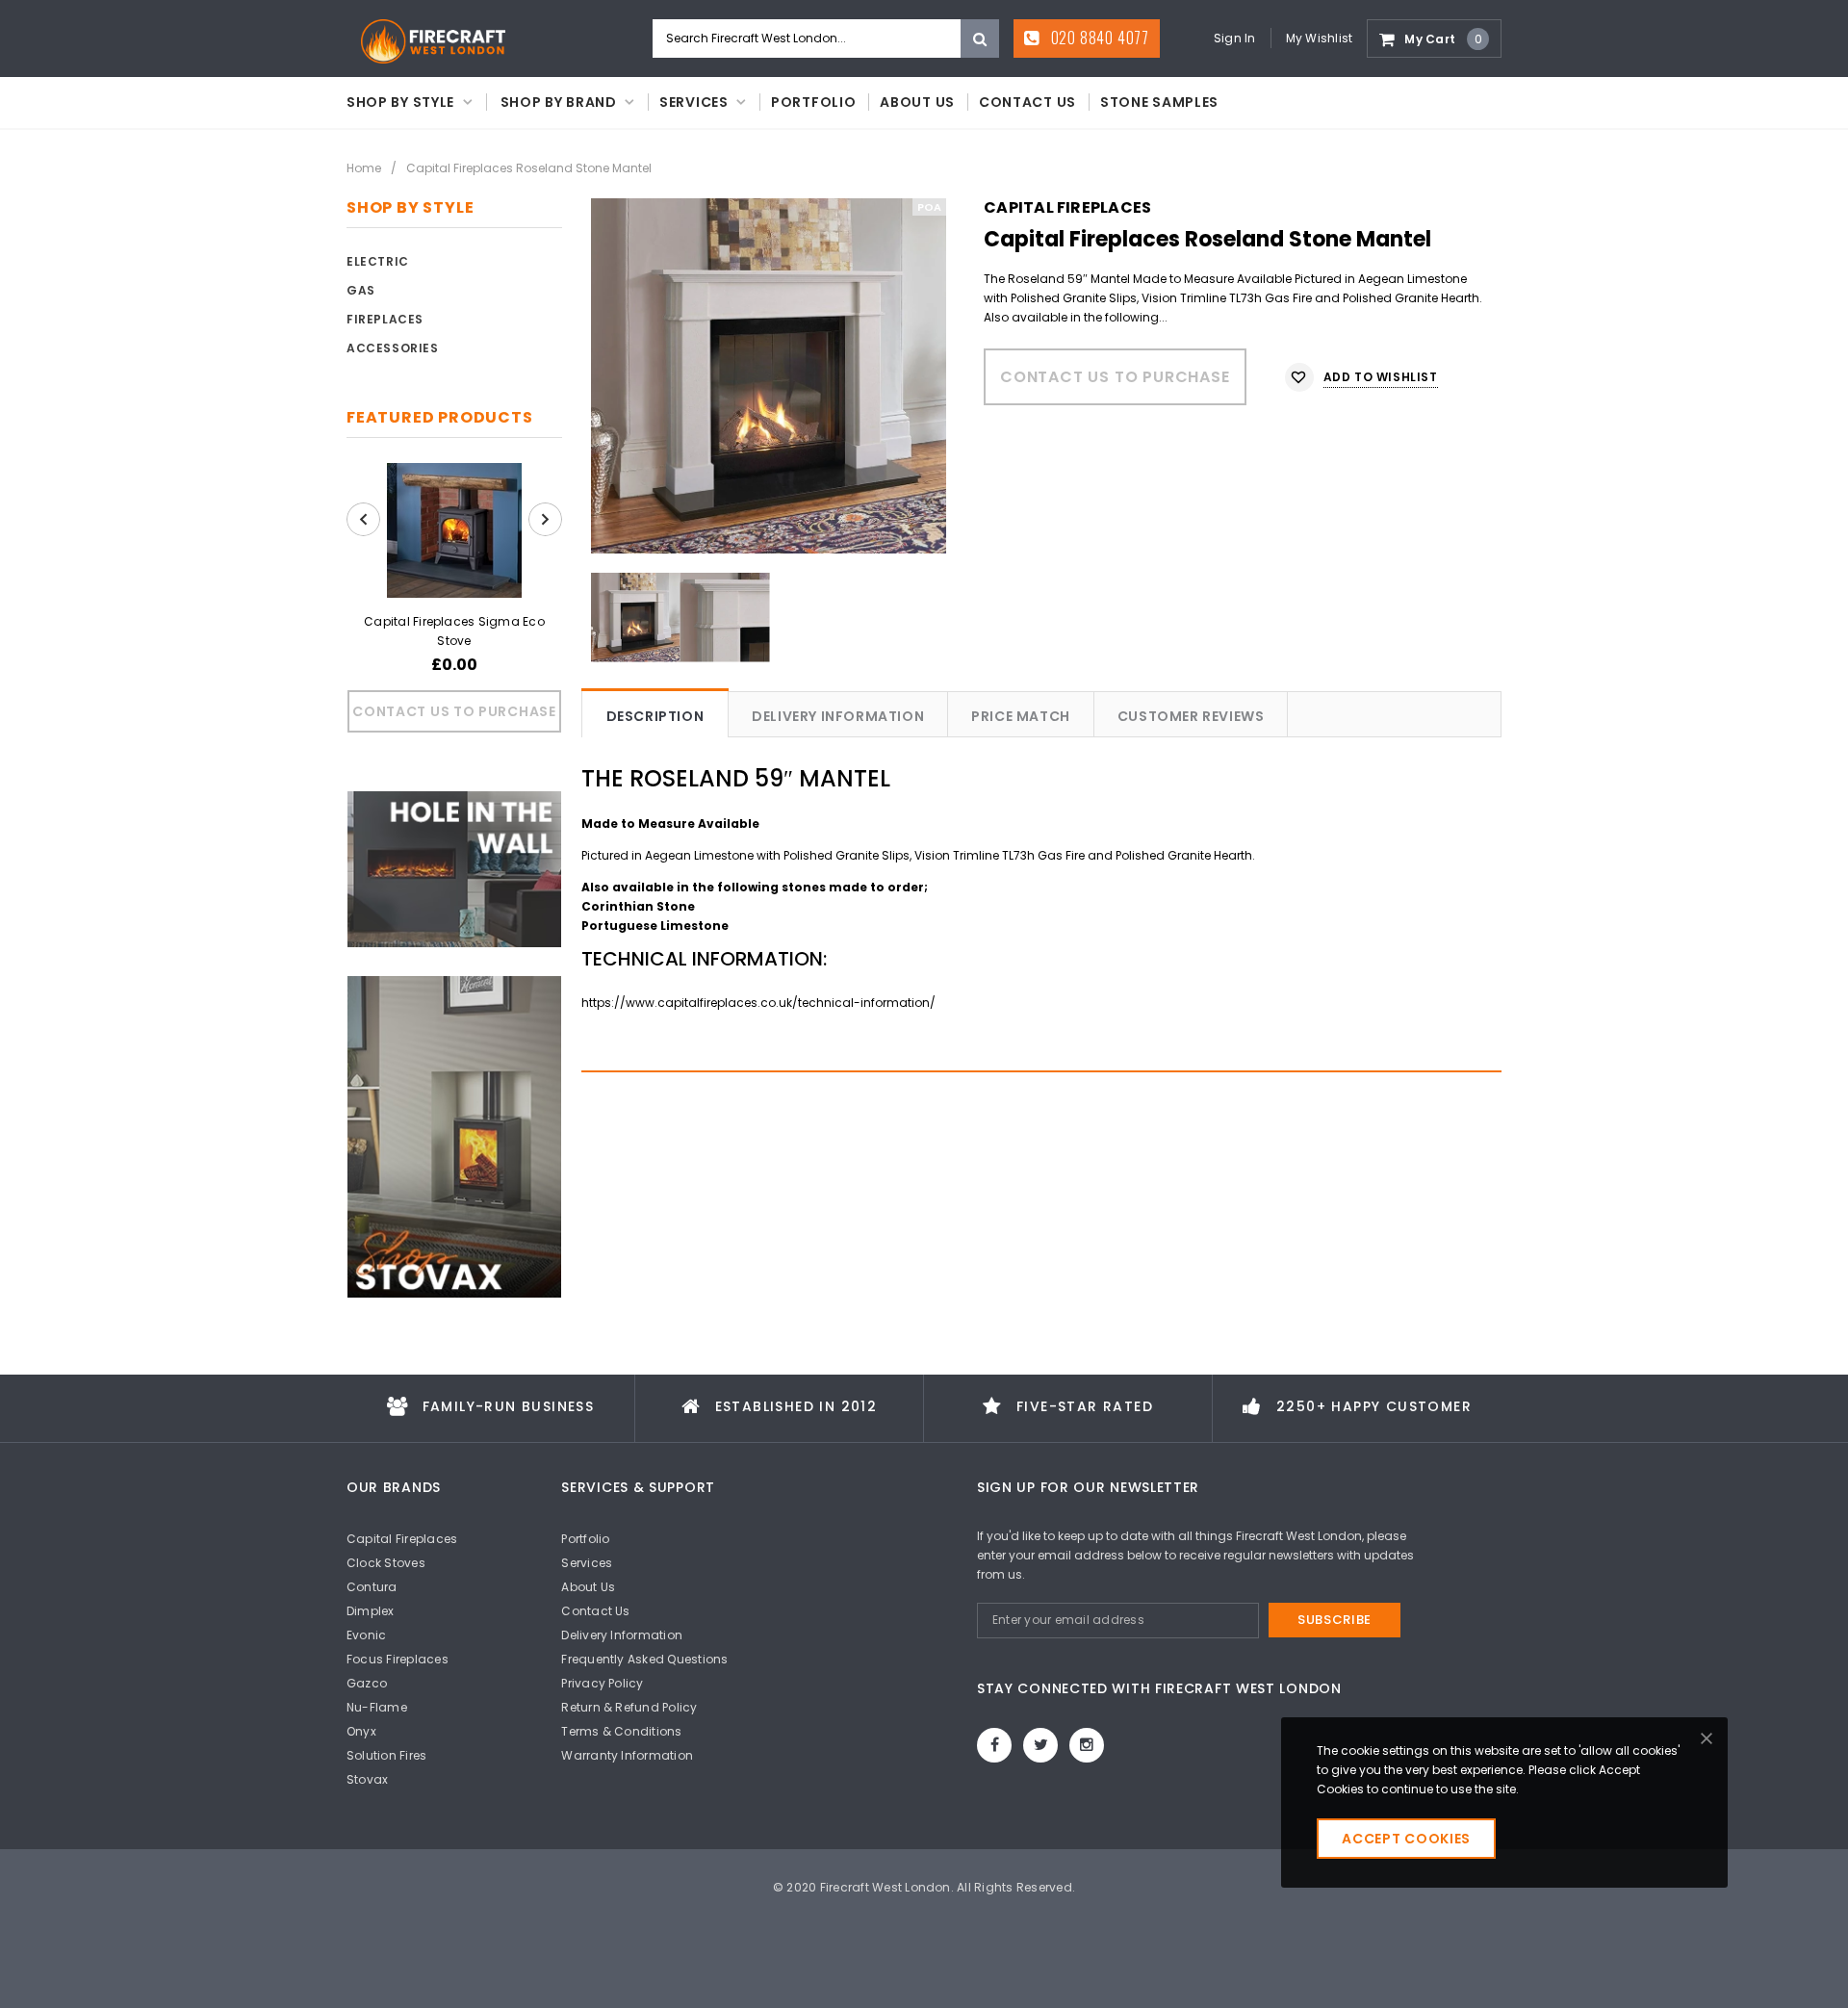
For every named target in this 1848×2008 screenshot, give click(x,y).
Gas (361, 290)
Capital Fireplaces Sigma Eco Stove (454, 631)
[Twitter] (1040, 1745)
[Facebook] (994, 1745)
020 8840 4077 (1098, 38)
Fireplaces (385, 319)
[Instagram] (1087, 1745)
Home (364, 168)
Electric (378, 261)
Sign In (1235, 38)
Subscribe (1335, 1620)
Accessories (393, 348)
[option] (769, 376)
